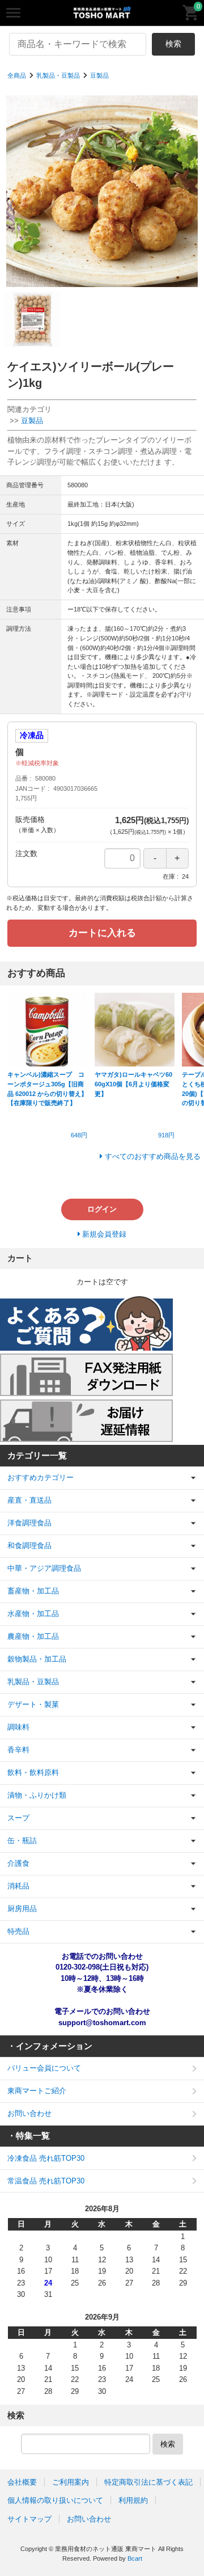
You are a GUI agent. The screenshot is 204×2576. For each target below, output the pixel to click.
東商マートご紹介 (37, 2091)
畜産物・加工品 (33, 1591)
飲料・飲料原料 (33, 1772)
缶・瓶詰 (22, 1841)
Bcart (135, 2558)
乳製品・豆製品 (58, 75)
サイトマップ (29, 2519)
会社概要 (22, 2482)
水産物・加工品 (33, 1614)
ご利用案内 (71, 2482)
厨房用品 (22, 1909)
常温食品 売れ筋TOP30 (46, 2181)
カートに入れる (102, 933)
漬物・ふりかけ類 (37, 1795)
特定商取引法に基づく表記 (148, 2482)
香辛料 (18, 1750)
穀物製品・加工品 (37, 1659)
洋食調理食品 (29, 1523)
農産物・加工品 (33, 1636)
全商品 (17, 75)
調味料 (18, 1727)
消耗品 (18, 1886)
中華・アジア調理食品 (44, 1568)
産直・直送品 (29, 1500)
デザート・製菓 (33, 1704)
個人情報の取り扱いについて (55, 2500)
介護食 (18, 1863)
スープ (18, 1818)
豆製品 (99, 75)
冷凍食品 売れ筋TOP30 (46, 2158)
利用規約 (133, 2500)
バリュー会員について (44, 2068)
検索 (173, 44)
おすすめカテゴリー (41, 1477)
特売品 (18, 1931)
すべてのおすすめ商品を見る (153, 1156)
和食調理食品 (29, 1546)
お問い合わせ (29, 2113)
